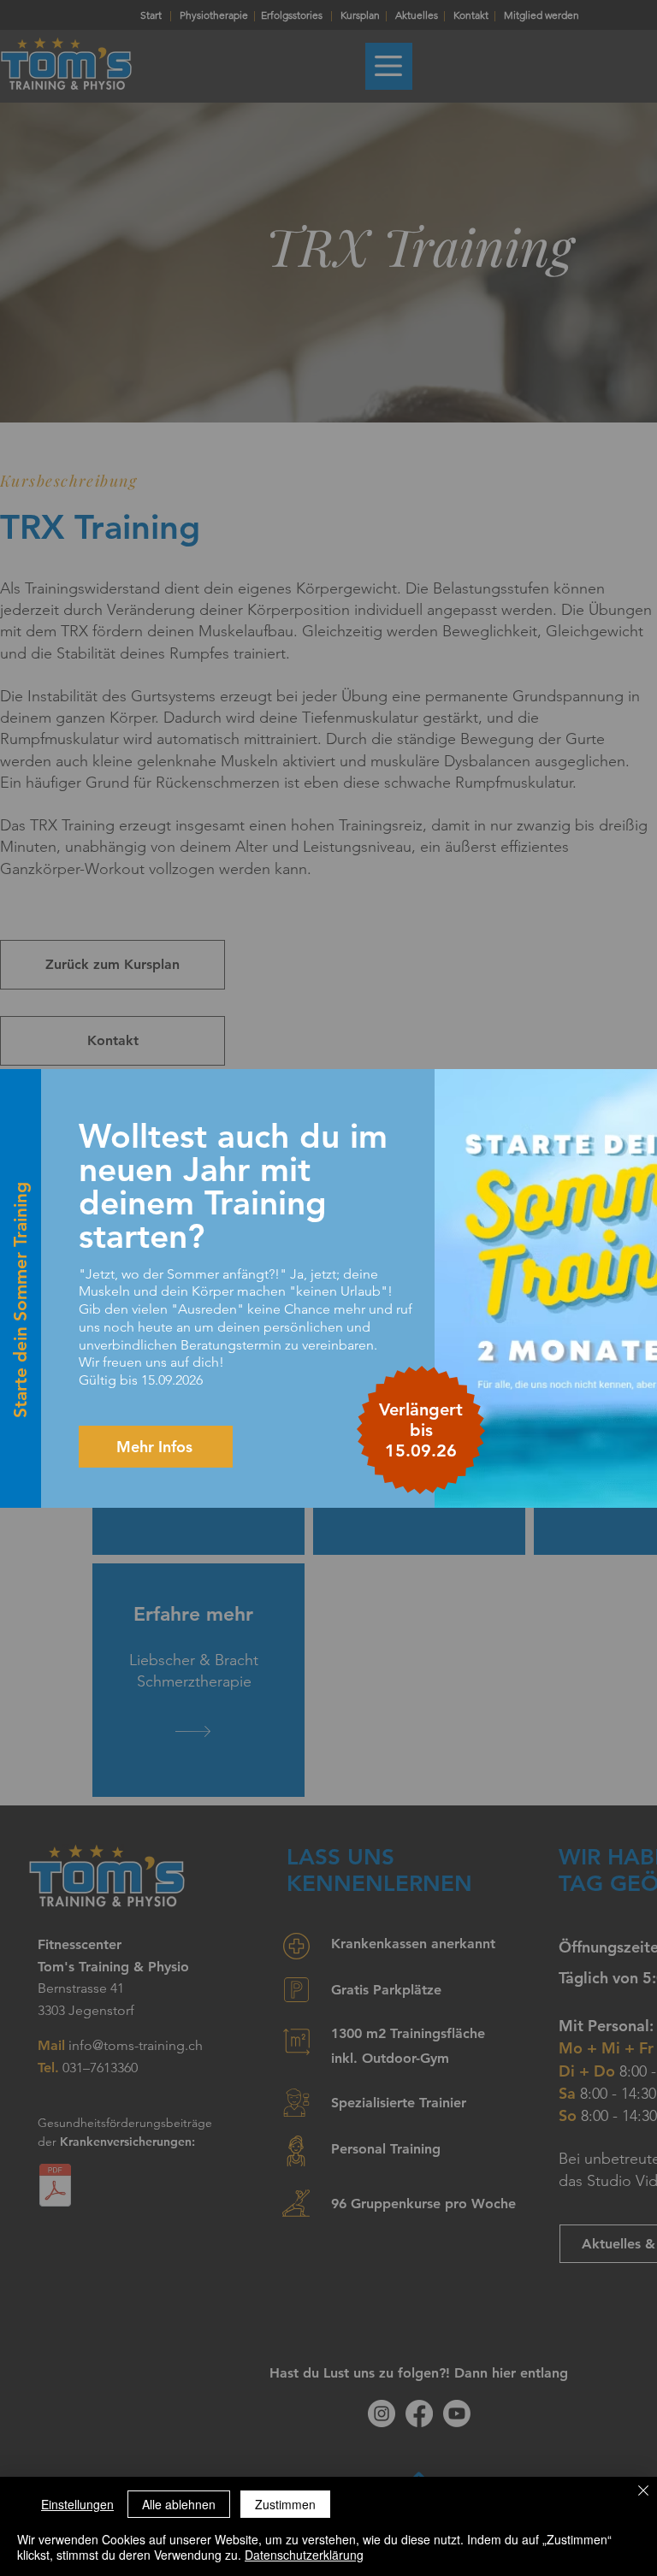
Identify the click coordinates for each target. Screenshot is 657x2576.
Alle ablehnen (179, 2504)
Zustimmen (285, 2504)
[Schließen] (643, 2492)
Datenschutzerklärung (304, 2555)
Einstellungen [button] (77, 2504)
